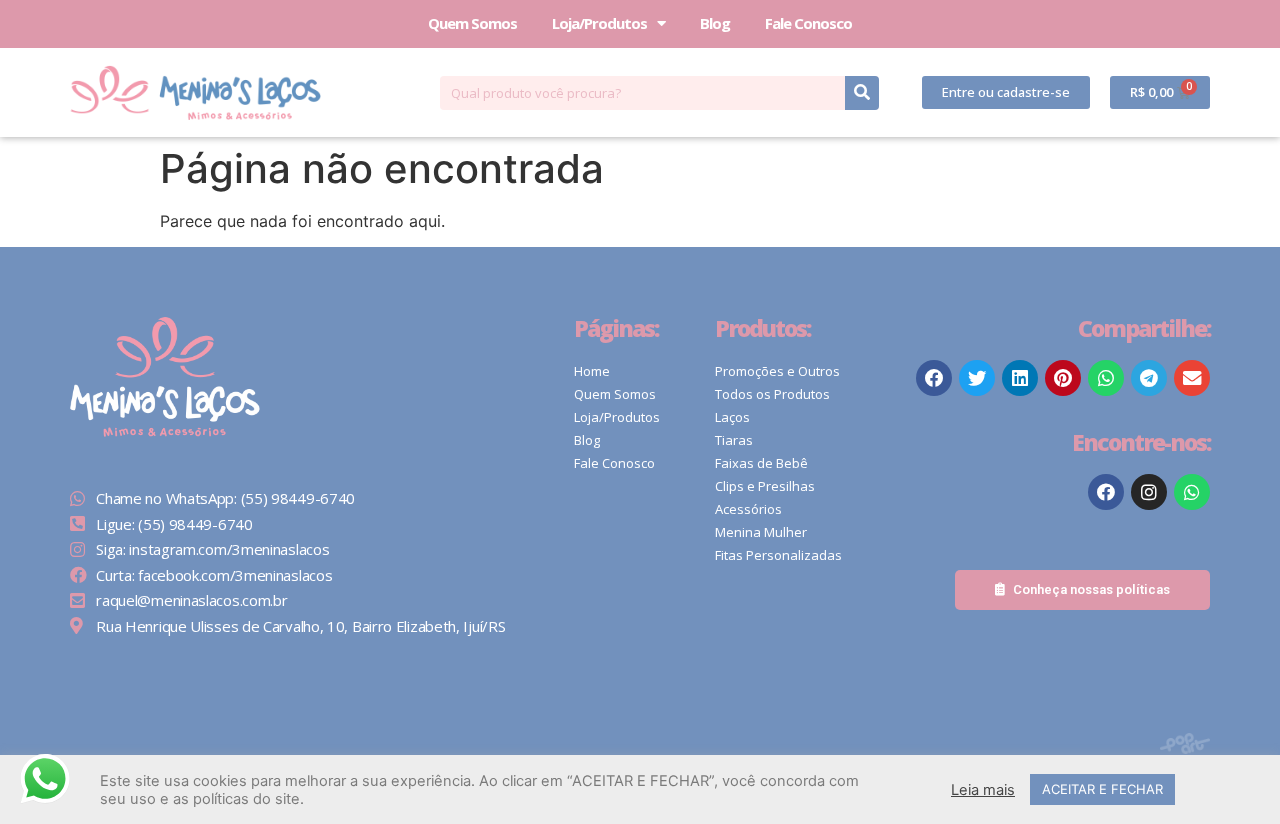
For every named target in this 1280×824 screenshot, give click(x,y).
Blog (715, 23)
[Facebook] (1106, 492)
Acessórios (748, 509)
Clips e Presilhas (765, 486)
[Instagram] (1149, 492)
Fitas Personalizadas (778, 555)
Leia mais (983, 790)
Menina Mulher (761, 532)
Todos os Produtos (772, 394)
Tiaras (734, 440)
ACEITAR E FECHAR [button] (1102, 789)
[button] (1006, 92)
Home (592, 371)
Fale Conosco (808, 23)
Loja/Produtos (599, 23)
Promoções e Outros (777, 371)
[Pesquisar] (862, 93)
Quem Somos (472, 23)
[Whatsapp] (1192, 492)
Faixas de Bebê (761, 463)
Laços (732, 417)
